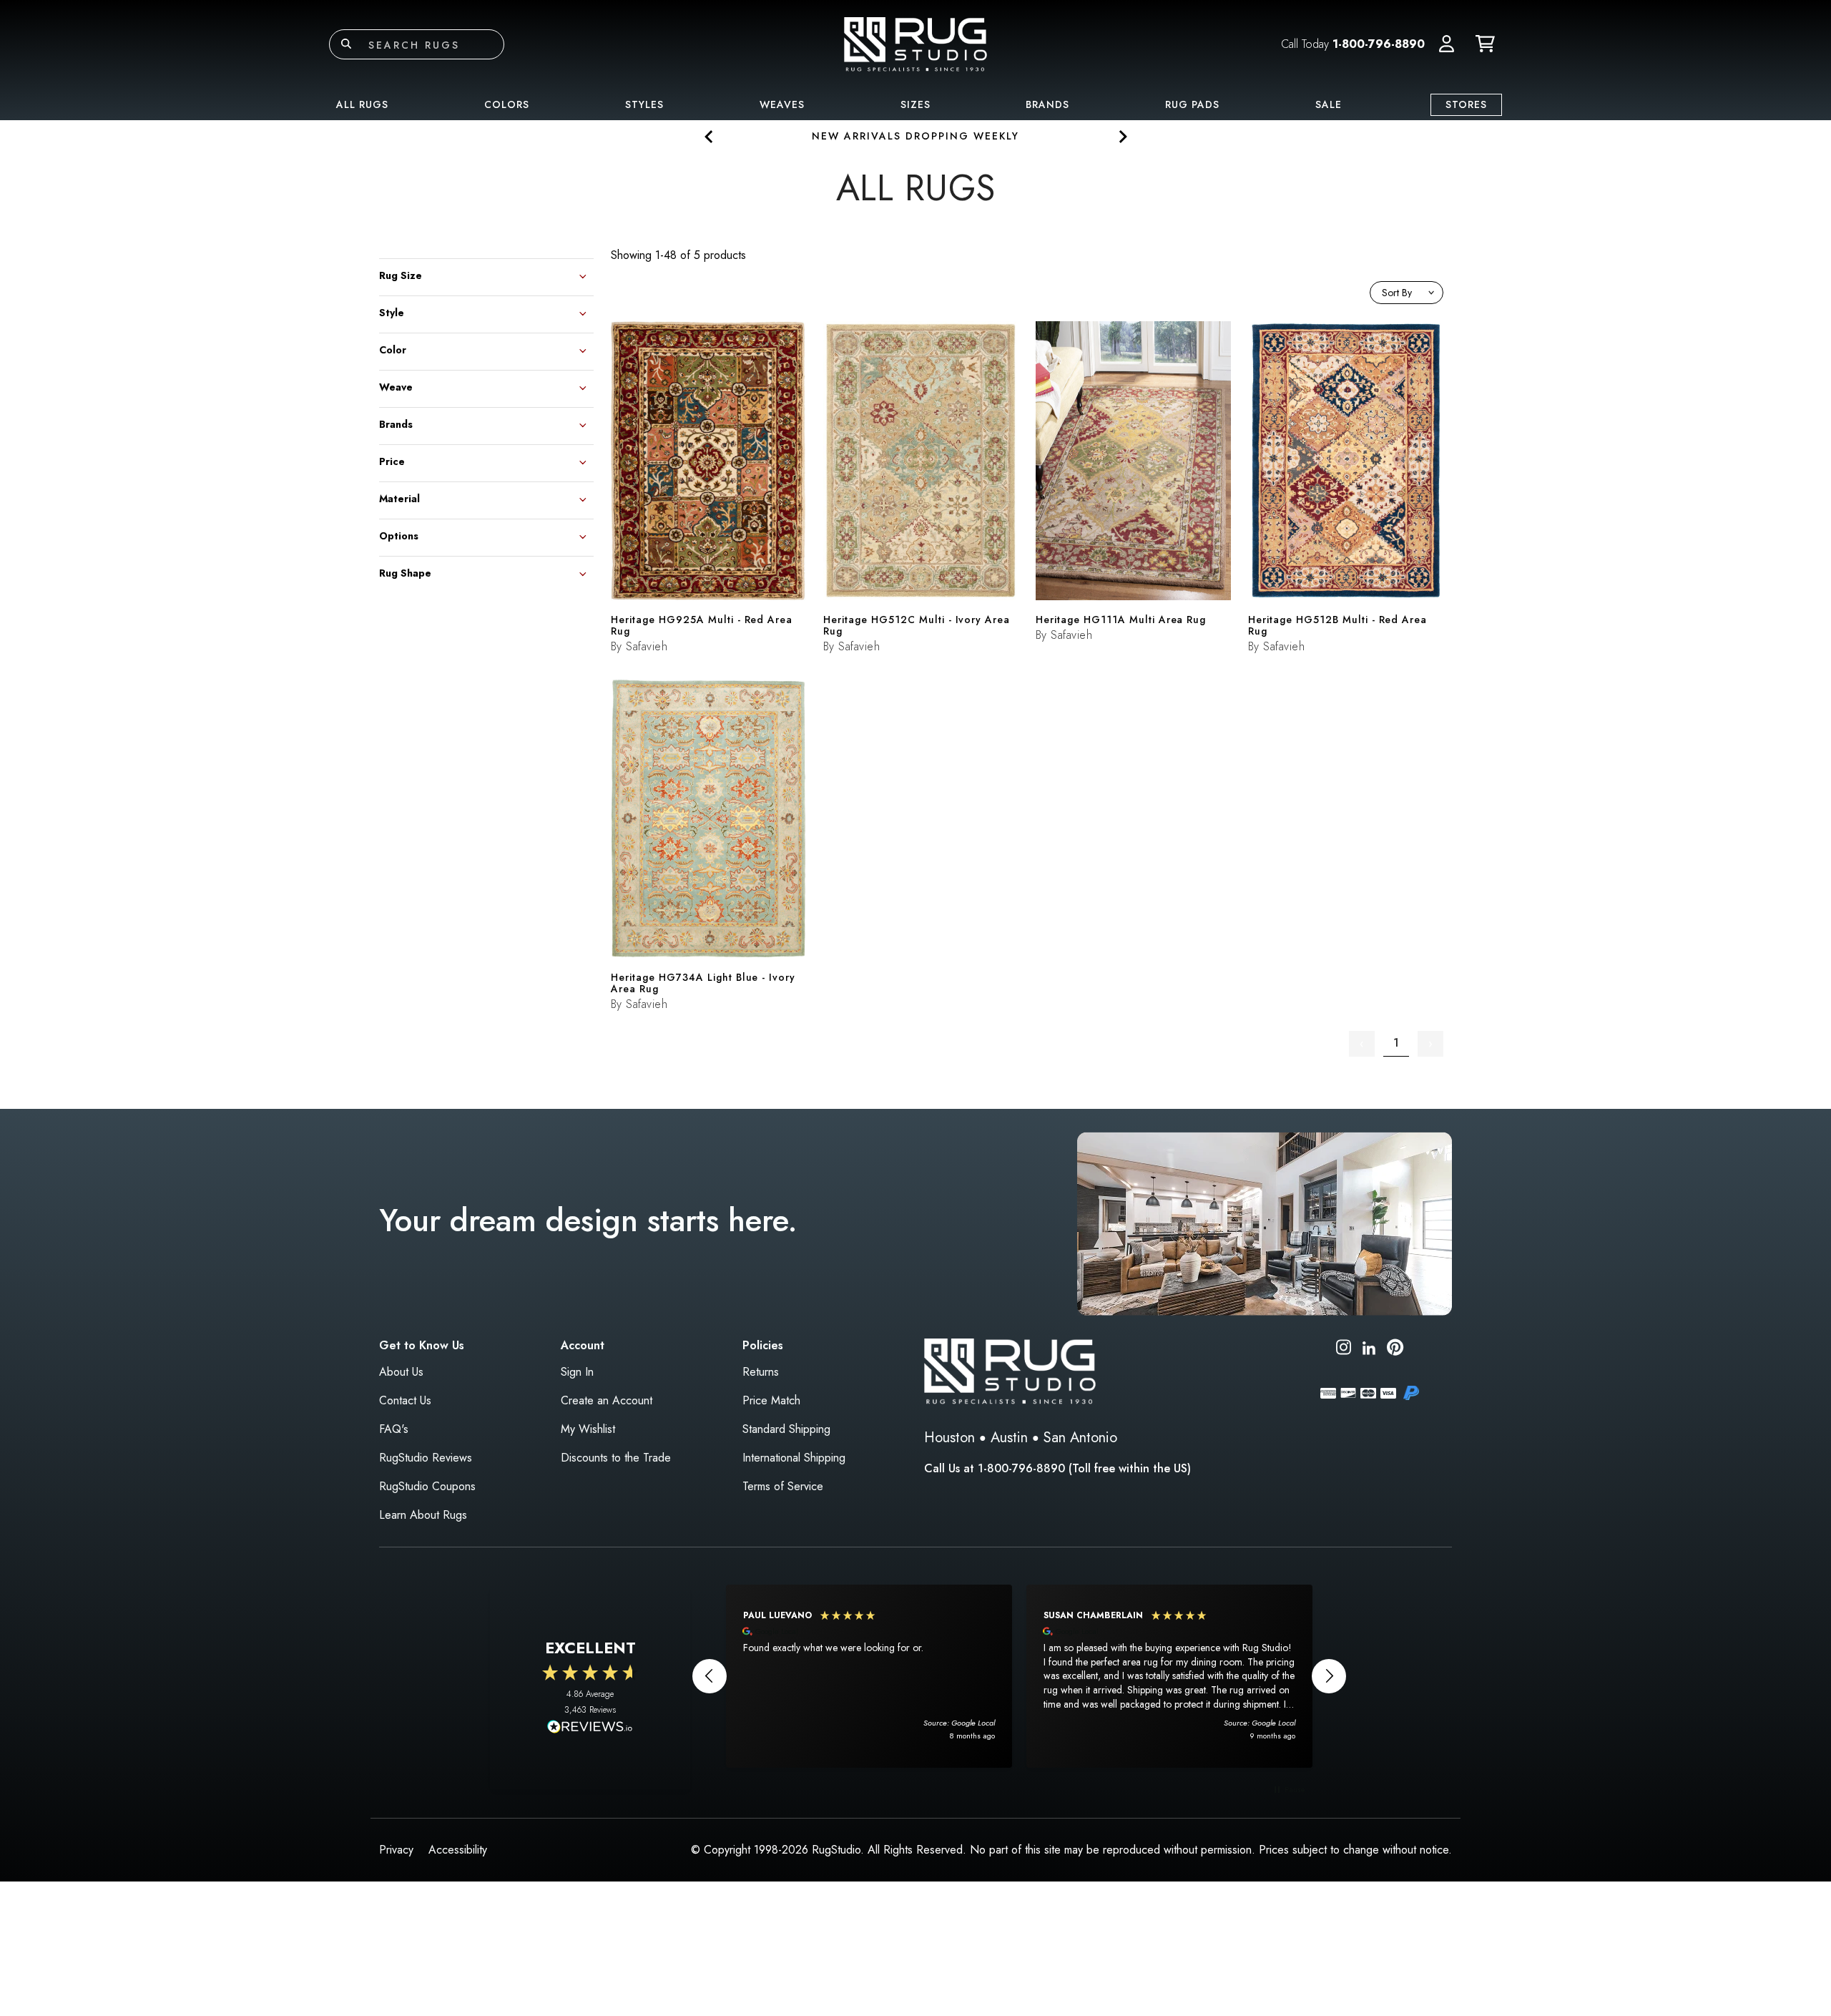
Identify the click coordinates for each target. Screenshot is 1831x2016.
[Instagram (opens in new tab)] (1344, 1350)
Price (392, 460)
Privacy (396, 1850)
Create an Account (607, 1400)
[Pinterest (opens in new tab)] (1395, 1350)
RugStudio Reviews (426, 1458)
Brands (1047, 104)
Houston (949, 1438)
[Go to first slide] (1122, 136)
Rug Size (401, 274)
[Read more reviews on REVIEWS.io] (590, 1728)
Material (399, 498)
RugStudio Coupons (427, 1486)
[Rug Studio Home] (915, 43)
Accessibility (458, 1850)
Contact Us (405, 1400)
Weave (396, 386)
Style (392, 312)
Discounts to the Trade (616, 1458)
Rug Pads (1192, 104)
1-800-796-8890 (1379, 44)
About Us (401, 1372)
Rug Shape (405, 572)
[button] (1447, 44)
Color (393, 349)
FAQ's (394, 1429)
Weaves (782, 104)
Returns (761, 1372)
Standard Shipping (786, 1429)
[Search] (346, 44)
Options (399, 535)
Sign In (577, 1372)
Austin (1009, 1438)
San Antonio (1080, 1438)
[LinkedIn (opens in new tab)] (1369, 1347)
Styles (644, 104)
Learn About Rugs (423, 1515)
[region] (1019, 1676)
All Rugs (362, 104)
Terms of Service (783, 1486)
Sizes (915, 104)
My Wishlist (588, 1429)
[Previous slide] (709, 136)
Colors (507, 104)
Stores (1466, 104)
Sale (1329, 104)
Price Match (771, 1400)
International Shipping (794, 1458)
